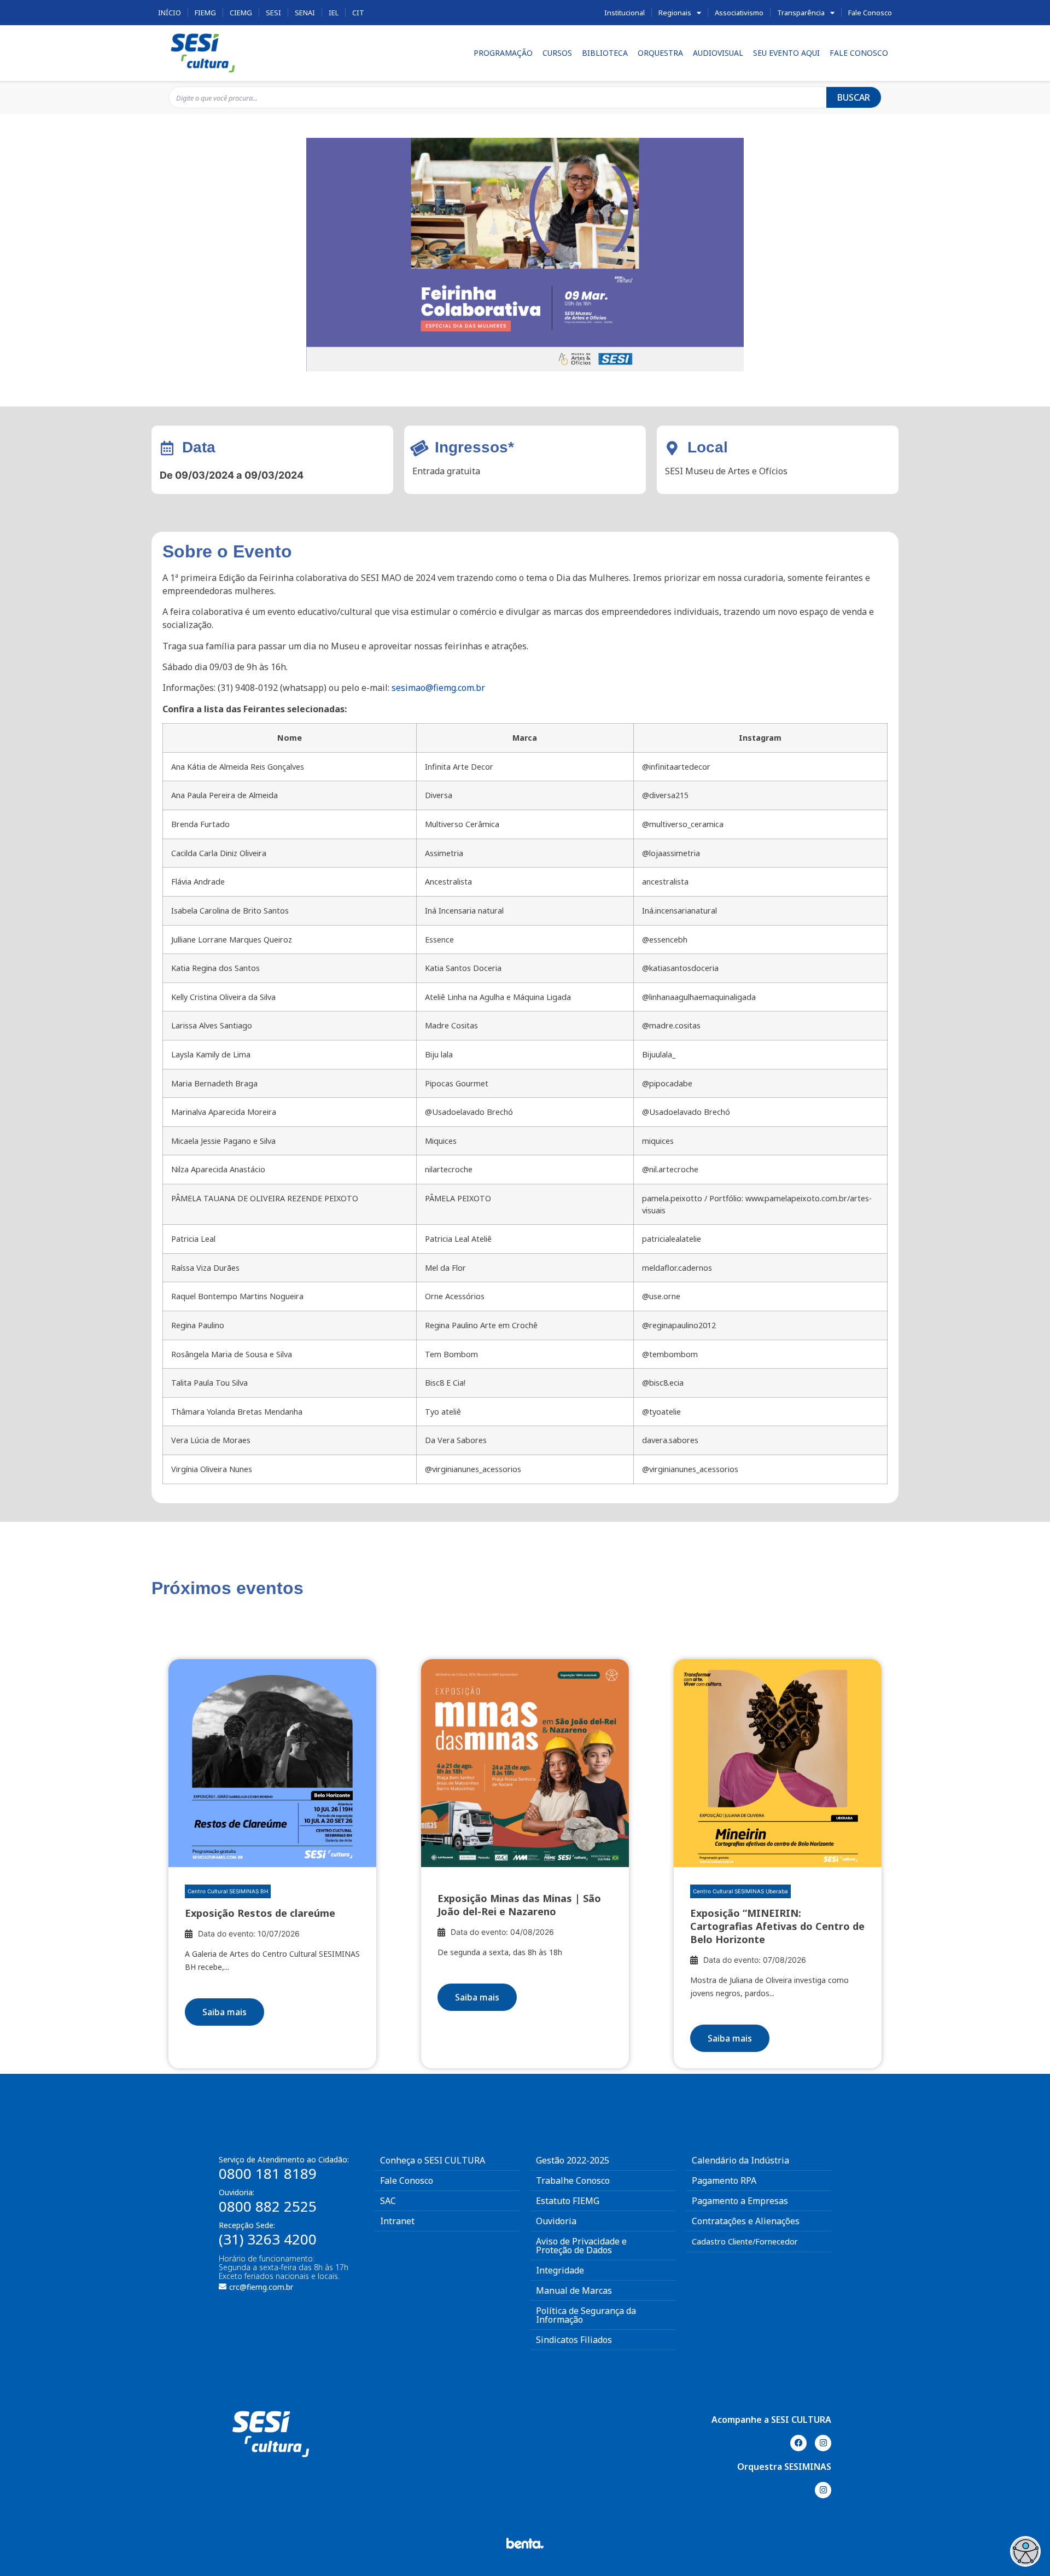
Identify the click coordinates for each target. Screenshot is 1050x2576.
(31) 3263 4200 (268, 2239)
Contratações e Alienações (746, 2221)
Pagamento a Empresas (740, 2201)
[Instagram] (823, 2443)
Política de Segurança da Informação (586, 2315)
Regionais (675, 13)
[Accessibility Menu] (1025, 2551)
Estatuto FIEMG (568, 2201)
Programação (503, 53)
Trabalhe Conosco (573, 2180)
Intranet (397, 2221)
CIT (358, 13)
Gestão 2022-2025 (573, 2160)
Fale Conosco (870, 13)
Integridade (560, 2270)
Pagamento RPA (724, 2180)
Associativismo (739, 13)
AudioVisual (718, 53)
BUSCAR (854, 97)
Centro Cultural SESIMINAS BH (228, 1891)
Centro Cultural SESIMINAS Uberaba (740, 1891)
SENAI (305, 13)
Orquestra (660, 53)
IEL (334, 13)
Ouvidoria (556, 2221)
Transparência (801, 13)
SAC (388, 2201)
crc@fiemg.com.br (261, 2287)
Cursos (557, 53)
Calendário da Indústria (740, 2160)
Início (170, 13)
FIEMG (205, 13)
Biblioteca (605, 53)
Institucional (625, 13)
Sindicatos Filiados (574, 2340)
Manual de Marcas (574, 2290)
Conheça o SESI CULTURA (433, 2160)
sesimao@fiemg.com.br (438, 688)
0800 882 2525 (268, 2206)
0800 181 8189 (268, 2173)
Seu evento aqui (786, 53)
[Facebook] (798, 2443)
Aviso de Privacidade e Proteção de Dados (581, 2246)
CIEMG (241, 13)
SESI (273, 13)
